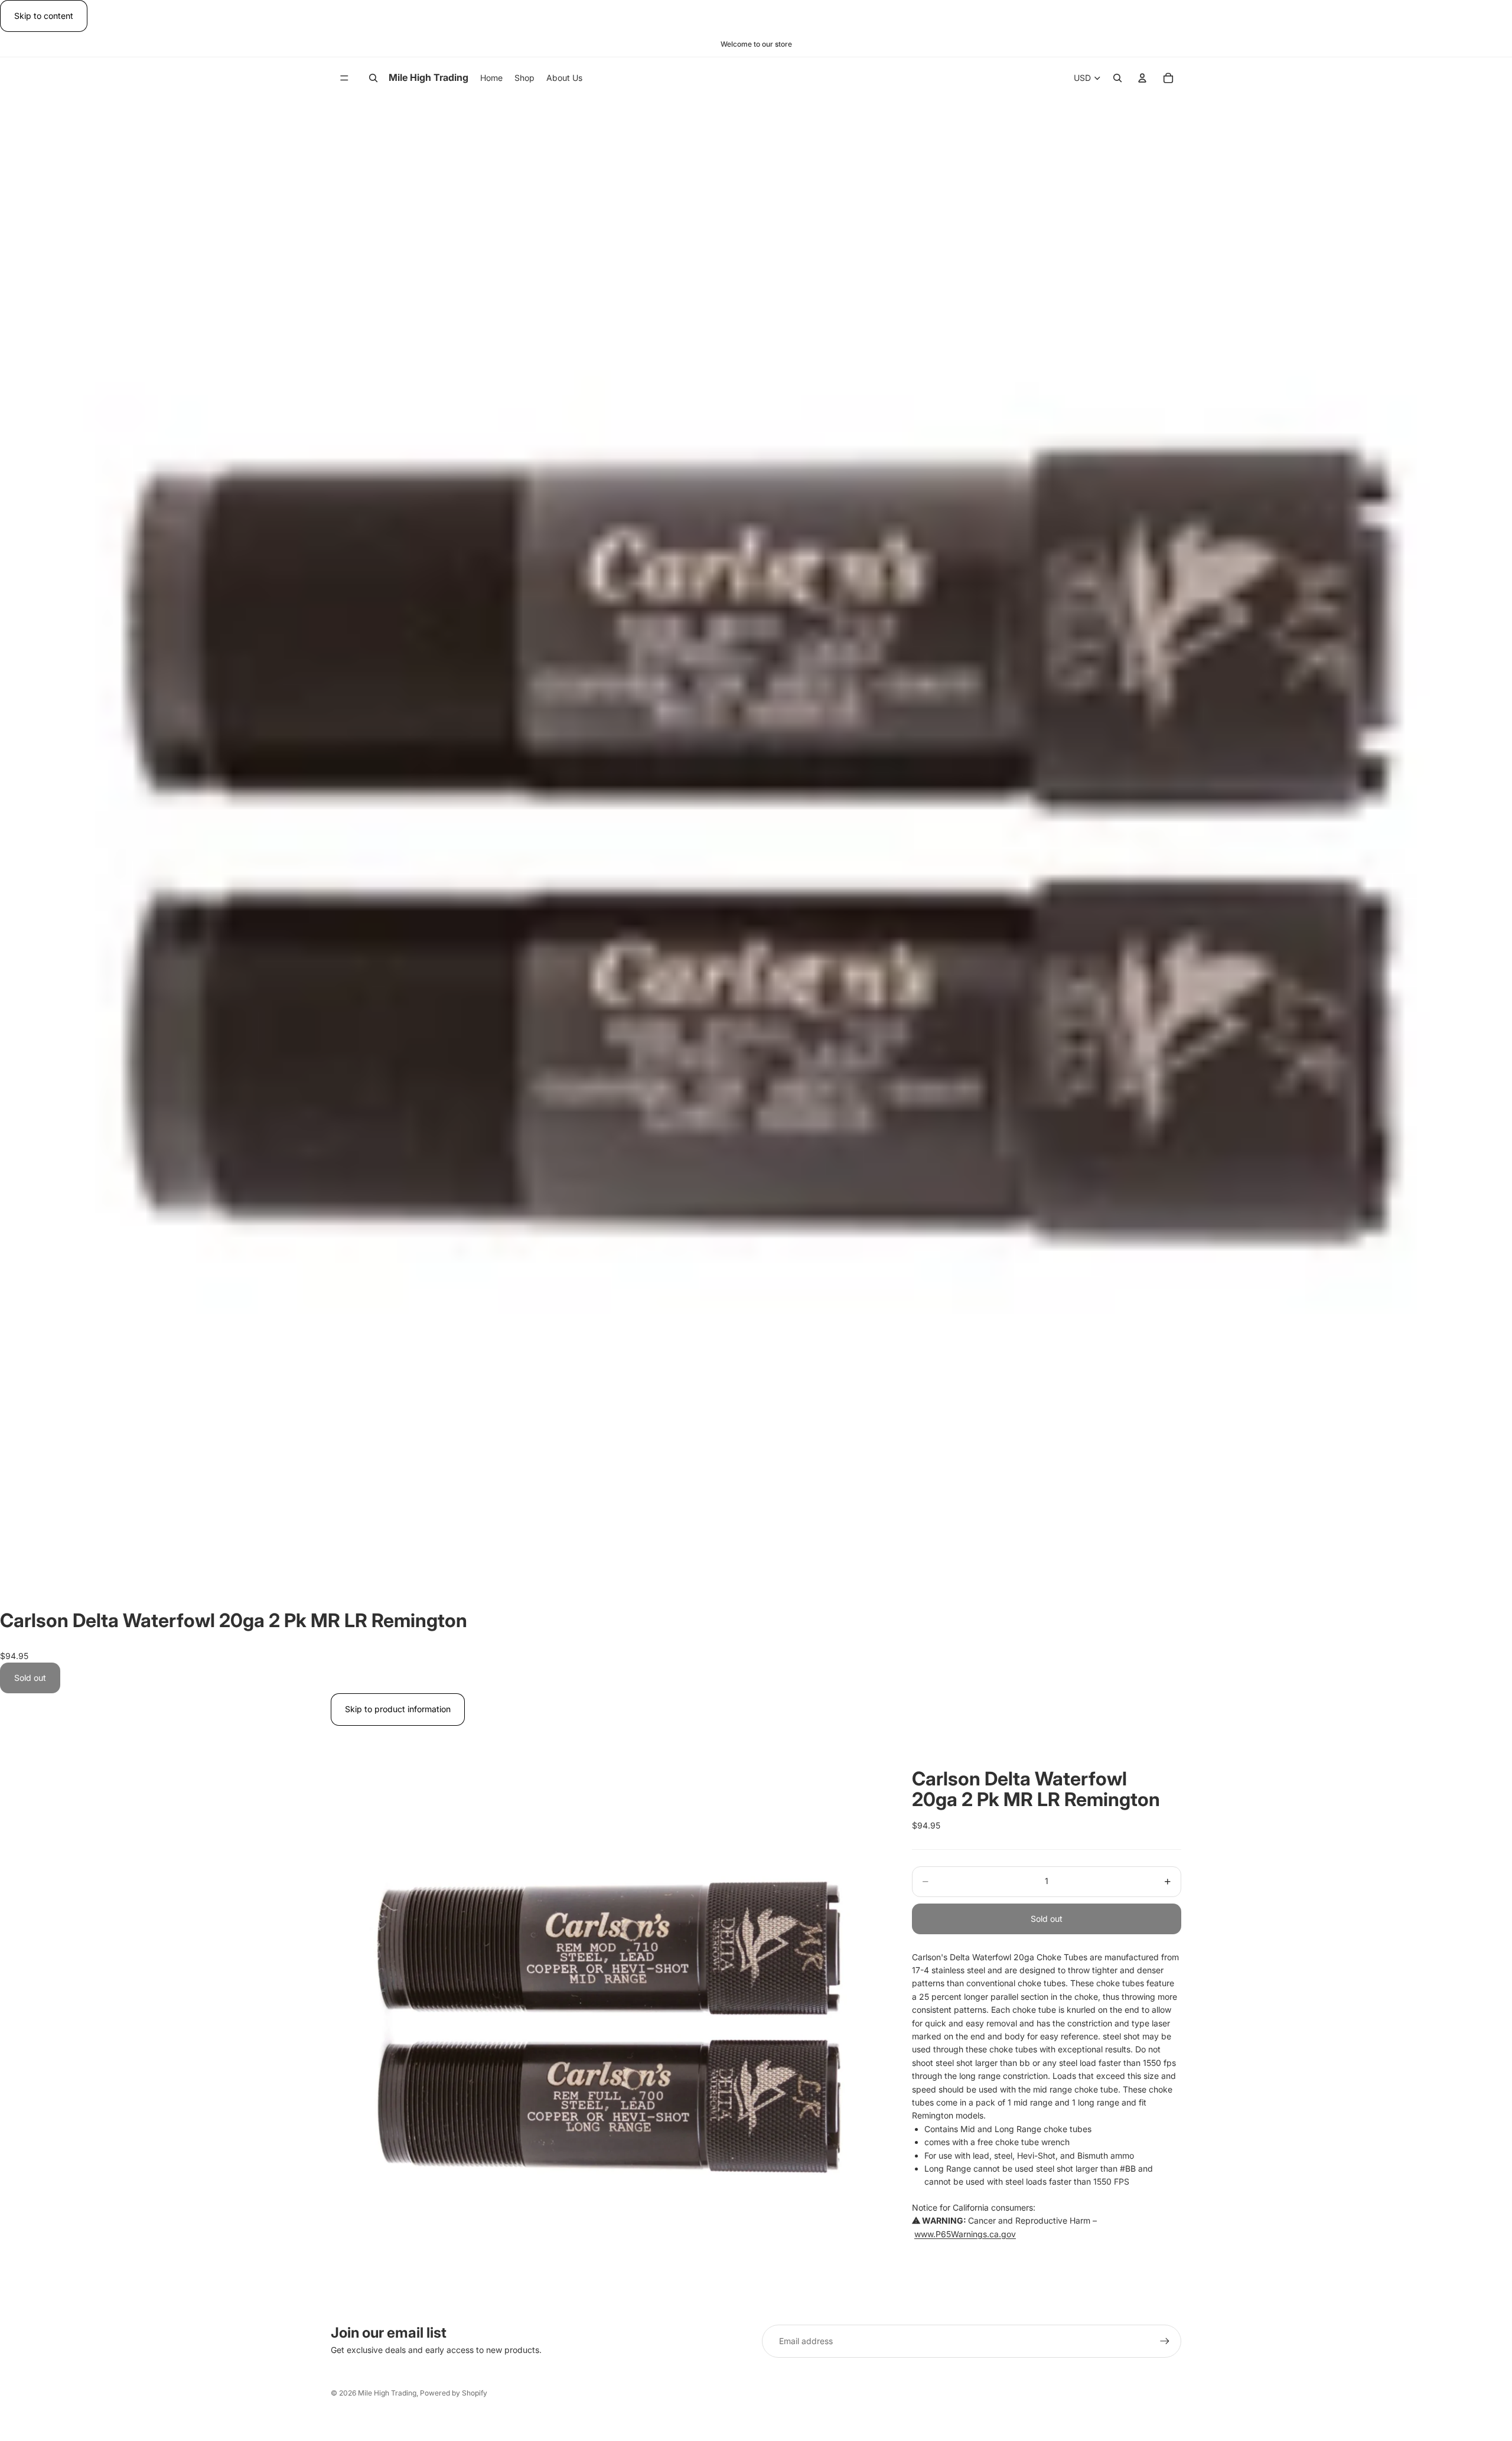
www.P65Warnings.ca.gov (965, 2234)
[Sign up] (1165, 2341)
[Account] (1142, 78)
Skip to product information (398, 1709)
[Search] (373, 78)
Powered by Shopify (454, 2393)
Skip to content (44, 16)
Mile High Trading (387, 2393)
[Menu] (344, 78)
